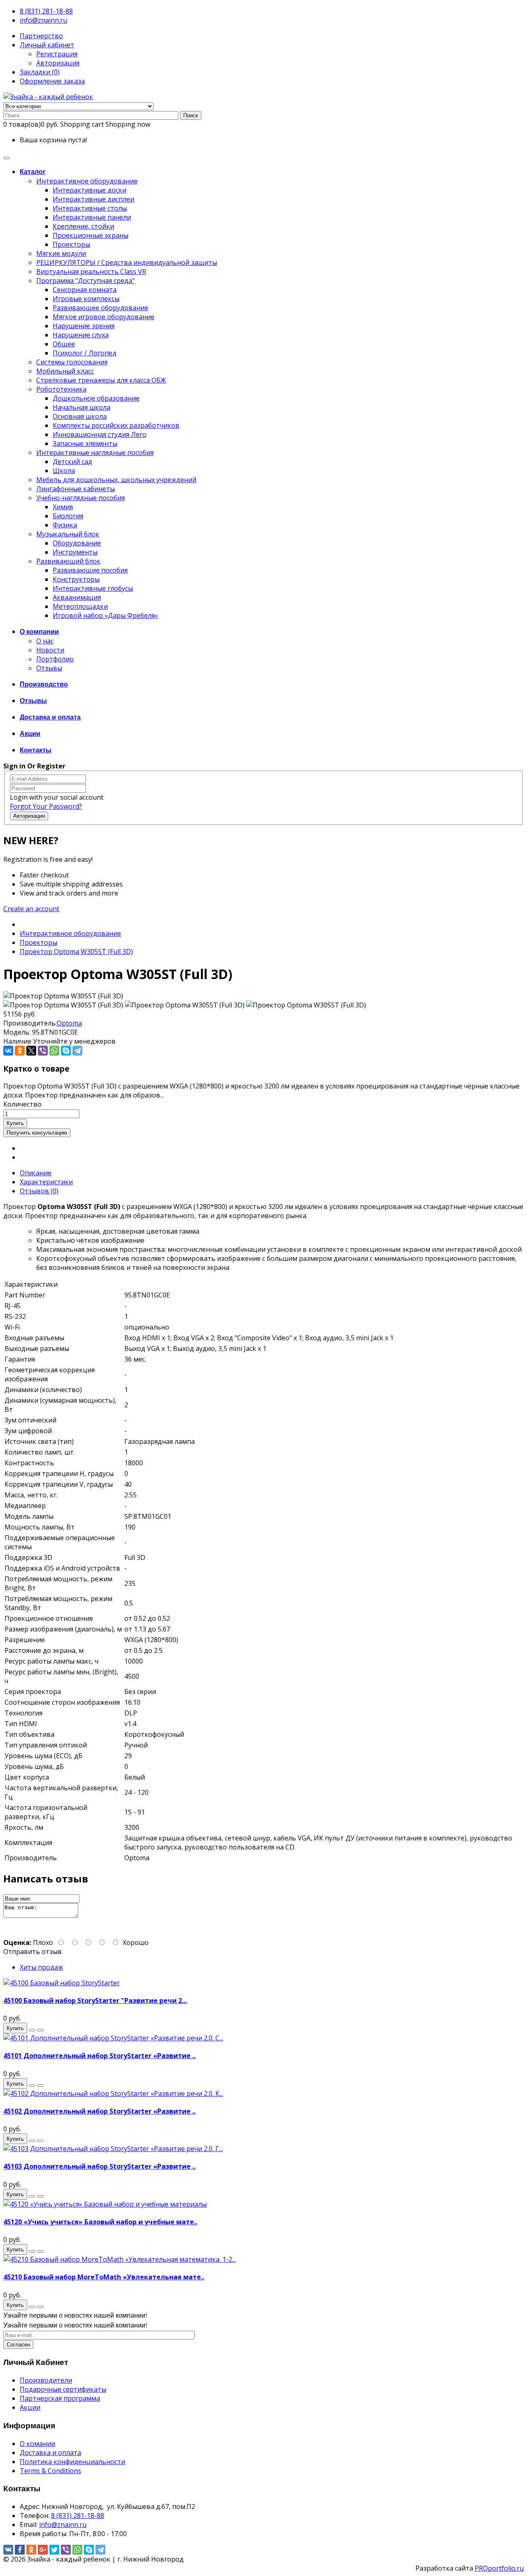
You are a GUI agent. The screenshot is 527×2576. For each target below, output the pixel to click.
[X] (31, 1051)
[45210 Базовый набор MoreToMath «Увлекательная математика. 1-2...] (120, 2259)
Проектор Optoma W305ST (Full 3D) (76, 951)
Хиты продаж (41, 1967)
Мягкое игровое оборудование (104, 317)
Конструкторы (76, 579)
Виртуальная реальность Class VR (91, 272)
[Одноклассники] (20, 1051)
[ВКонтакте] (8, 1051)
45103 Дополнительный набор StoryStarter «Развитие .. (99, 2166)
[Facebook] (20, 2550)
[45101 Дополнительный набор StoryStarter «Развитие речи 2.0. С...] (113, 2038)
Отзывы (49, 668)
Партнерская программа (60, 2398)
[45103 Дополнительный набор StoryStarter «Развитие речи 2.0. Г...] (113, 2149)
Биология (68, 516)
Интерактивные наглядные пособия (95, 453)
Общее (64, 344)
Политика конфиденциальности (72, 2462)
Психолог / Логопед (85, 353)
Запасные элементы (85, 443)
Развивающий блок (68, 561)
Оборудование (77, 543)
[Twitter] (54, 2550)
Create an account (31, 909)
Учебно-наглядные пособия (80, 498)
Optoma (69, 1023)
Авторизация (58, 63)
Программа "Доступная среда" (85, 281)
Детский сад (72, 462)
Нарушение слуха (81, 335)
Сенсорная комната (85, 290)
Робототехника (61, 389)
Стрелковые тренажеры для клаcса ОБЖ (101, 380)
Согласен (18, 2345)
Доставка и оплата (50, 2453)
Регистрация (57, 54)
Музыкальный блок (68, 534)
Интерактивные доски (90, 190)
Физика (65, 525)
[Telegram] (77, 1051)
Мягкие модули (61, 253)
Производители (46, 2380)
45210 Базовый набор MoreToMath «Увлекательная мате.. (104, 2277)
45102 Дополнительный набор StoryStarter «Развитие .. (99, 2111)
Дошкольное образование (96, 398)
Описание (36, 1173)
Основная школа (80, 416)
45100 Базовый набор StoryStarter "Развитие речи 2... (95, 2000)
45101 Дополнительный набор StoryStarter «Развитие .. (99, 2056)
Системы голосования (72, 362)
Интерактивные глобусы (93, 588)
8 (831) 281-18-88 (46, 11)
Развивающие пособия (90, 570)
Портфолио (55, 659)
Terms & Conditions (50, 2471)
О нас (45, 641)
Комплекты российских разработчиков (116, 425)
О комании (37, 2444)
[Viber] (43, 1051)
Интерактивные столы (90, 208)
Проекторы (71, 244)
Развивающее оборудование (100, 308)
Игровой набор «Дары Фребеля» (105, 615)
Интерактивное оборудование (87, 181)
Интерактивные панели (92, 217)
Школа (64, 471)
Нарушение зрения (84, 326)
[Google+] (43, 2550)
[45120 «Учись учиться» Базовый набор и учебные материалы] (105, 2204)
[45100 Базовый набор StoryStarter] (62, 1983)
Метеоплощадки (80, 606)
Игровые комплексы (86, 299)
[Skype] (66, 1051)
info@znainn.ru (43, 20)
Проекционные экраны (91, 235)
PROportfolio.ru (499, 2568)
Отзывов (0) (39, 1191)
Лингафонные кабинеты (76, 489)
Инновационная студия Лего (100, 434)
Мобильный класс (65, 371)
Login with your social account (57, 797)
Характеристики (46, 1182)
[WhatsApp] (54, 1051)
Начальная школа (82, 407)
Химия (63, 507)
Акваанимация (77, 597)
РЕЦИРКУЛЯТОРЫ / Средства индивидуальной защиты (127, 262)
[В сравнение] (40, 2030)
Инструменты (75, 552)
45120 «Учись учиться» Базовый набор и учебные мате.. (100, 2222)
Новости (50, 650)
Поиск (191, 115)
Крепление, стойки (83, 226)
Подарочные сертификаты (63, 2389)
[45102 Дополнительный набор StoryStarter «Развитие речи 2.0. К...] (113, 2093)
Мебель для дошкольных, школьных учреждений (116, 480)
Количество (22, 1104)
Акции (30, 2407)
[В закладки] (32, 2030)
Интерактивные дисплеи (93, 199)
